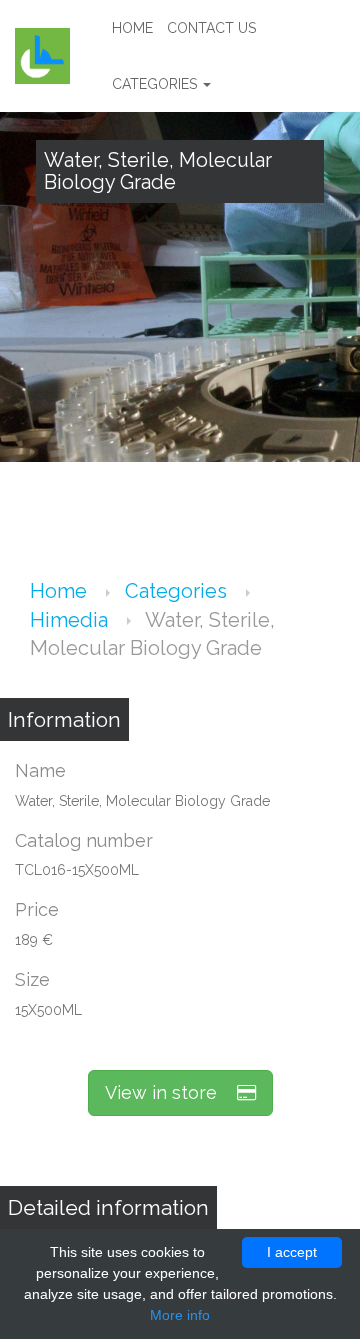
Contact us (211, 28)
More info (180, 1315)
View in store (171, 1092)
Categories (156, 84)
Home (132, 28)
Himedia (71, 620)
